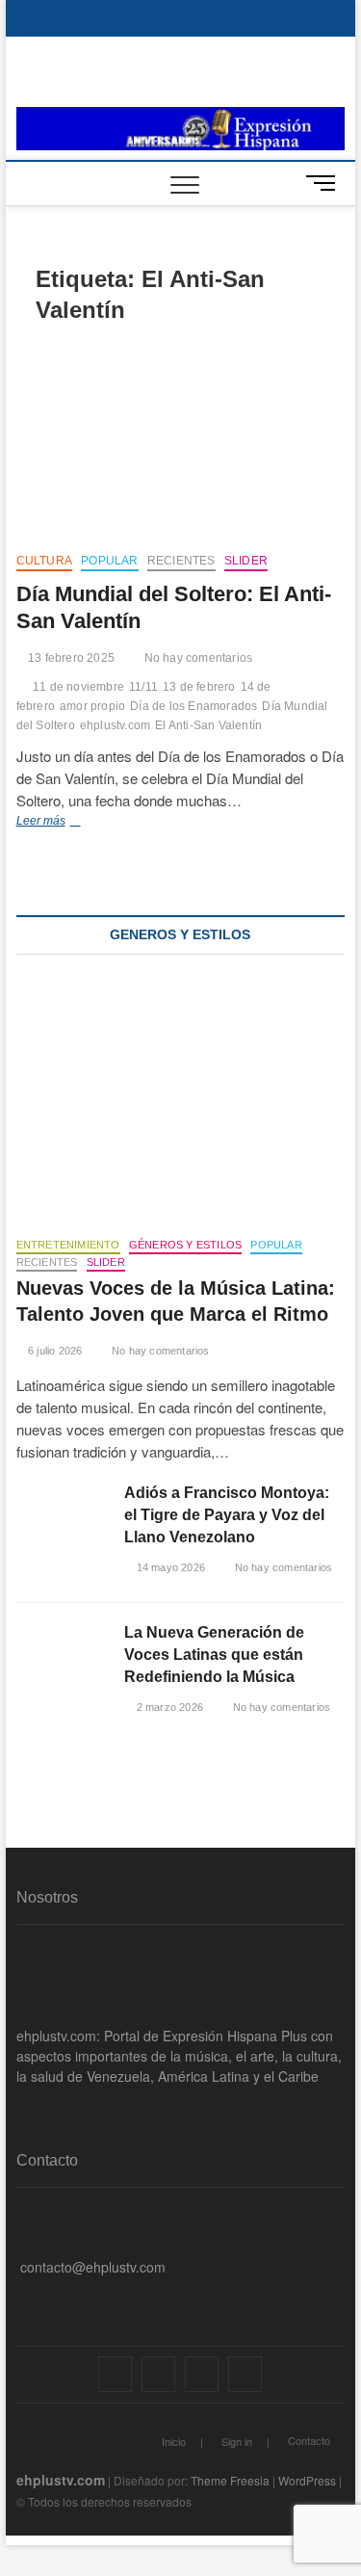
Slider (246, 561)
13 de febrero (199, 687)
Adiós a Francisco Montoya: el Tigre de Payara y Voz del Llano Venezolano (227, 1515)
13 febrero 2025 (70, 658)
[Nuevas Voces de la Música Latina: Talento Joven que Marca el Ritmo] (181, 1100)
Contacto (309, 2440)
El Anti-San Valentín (208, 725)
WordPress (307, 2480)
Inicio (174, 2441)
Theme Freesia (230, 2480)
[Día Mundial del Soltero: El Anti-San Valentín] (181, 441)
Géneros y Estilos (185, 1245)
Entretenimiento (68, 1245)
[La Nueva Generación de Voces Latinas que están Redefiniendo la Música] (61, 1654)
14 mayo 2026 (169, 1567)
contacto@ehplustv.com (93, 2267)
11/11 (143, 687)
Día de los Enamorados (193, 706)
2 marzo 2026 (168, 1707)
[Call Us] (22, 2237)
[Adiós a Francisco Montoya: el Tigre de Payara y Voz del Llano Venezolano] (61, 1514)
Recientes (181, 561)
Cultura (44, 561)
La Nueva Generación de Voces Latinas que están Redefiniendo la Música (214, 1655)
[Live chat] (22, 2297)
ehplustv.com (115, 725)
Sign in (237, 2441)
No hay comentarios (196, 658)
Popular (109, 561)
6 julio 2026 (54, 1351)
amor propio (92, 706)
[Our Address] (22, 2207)
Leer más (62, 823)
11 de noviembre (78, 687)
